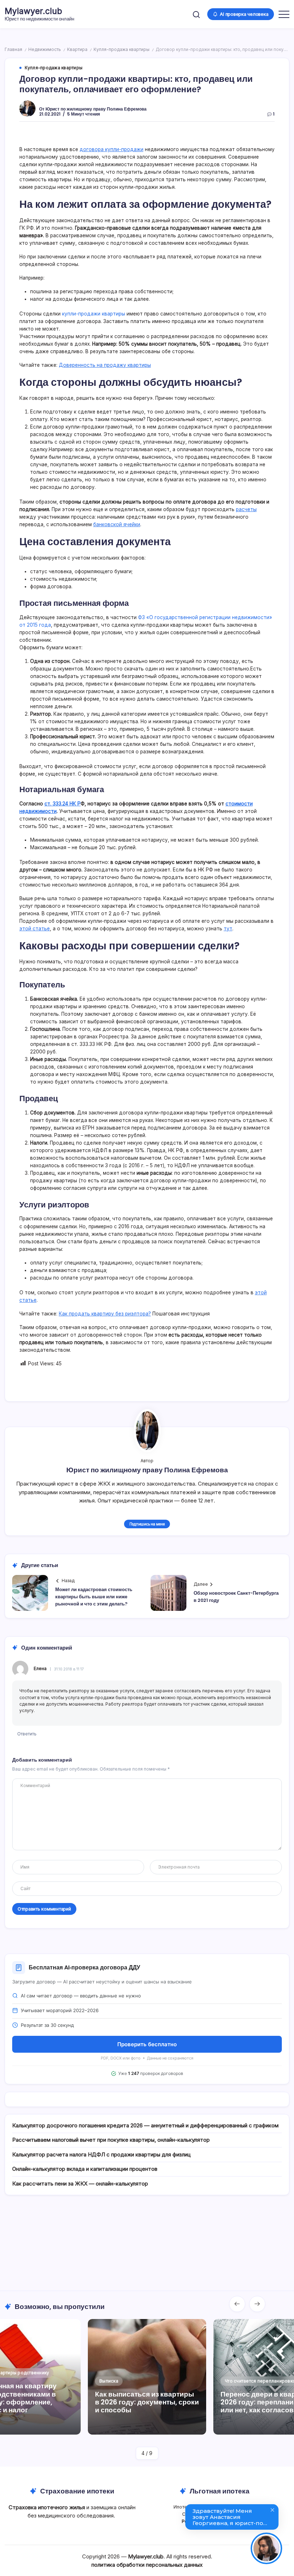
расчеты (246, 509)
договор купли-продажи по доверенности (203, 1181)
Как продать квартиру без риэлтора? (105, 1314)
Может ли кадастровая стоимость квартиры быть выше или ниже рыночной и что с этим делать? (94, 1597)
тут (228, 929)
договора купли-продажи (112, 149)
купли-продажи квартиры (94, 314)
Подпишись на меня (147, 1524)
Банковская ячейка (54, 999)
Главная (13, 50)
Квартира (77, 50)
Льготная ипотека (220, 2491)
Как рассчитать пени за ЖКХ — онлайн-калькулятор (80, 2184)
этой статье (35, 929)
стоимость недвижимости (63, 579)
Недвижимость (45, 50)
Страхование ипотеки (77, 2491)
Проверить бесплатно (147, 2044)
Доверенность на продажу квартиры (105, 365)
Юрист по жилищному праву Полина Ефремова (96, 109)
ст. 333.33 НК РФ (91, 1044)
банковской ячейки (117, 524)
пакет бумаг (45, 1120)
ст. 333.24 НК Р (63, 804)
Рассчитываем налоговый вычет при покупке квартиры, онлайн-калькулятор (111, 2140)
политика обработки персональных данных (147, 2565)
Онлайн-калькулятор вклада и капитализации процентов (85, 2169)
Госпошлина (45, 1029)
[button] (196, 14)
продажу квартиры (54, 1181)
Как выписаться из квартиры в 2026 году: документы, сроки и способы (147, 2402)
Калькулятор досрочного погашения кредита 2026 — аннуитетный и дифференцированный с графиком (145, 2125)
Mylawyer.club (33, 11)
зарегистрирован (51, 1037)
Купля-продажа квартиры (122, 50)
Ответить (27, 1734)
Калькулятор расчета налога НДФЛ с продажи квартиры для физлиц (101, 2154)
